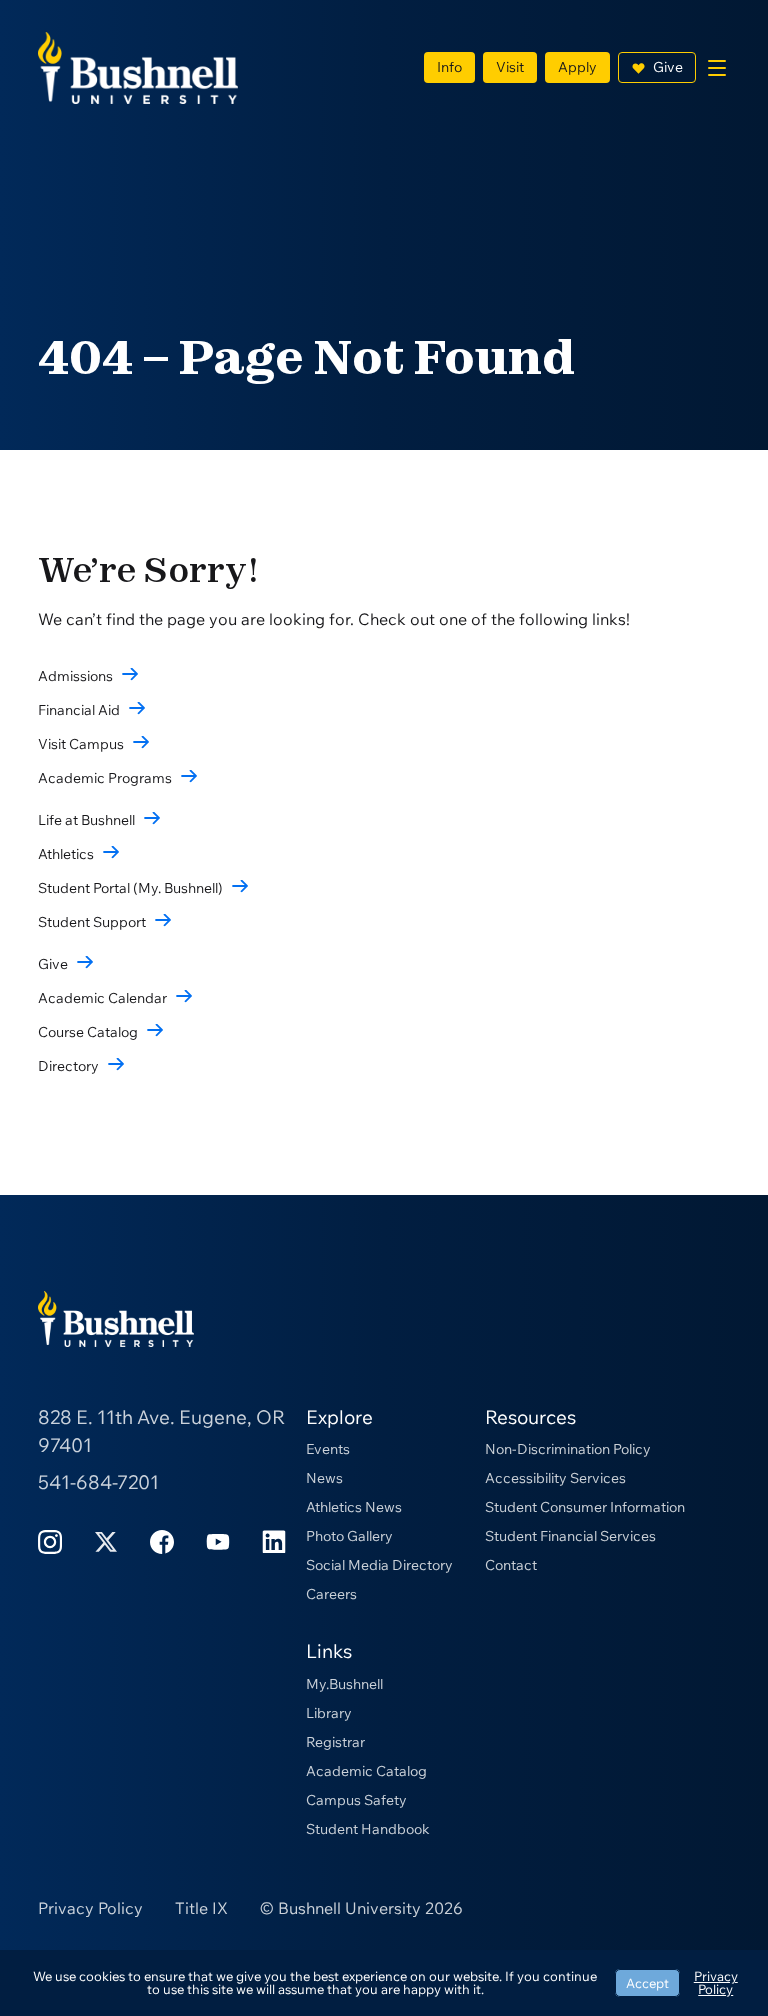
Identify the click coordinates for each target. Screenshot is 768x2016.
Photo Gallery (349, 1536)
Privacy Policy (90, 1908)
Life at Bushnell (86, 820)
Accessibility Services (555, 1478)
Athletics (66, 854)
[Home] (138, 66)
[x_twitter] (106, 1539)
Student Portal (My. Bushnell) (130, 888)
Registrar (335, 1742)
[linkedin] (274, 1539)
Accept (647, 1983)
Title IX (201, 1908)
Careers (331, 1594)
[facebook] (162, 1539)
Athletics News (354, 1507)
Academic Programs (105, 778)
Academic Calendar (102, 998)
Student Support (92, 922)
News (324, 1478)
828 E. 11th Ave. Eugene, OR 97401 (161, 1431)
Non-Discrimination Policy (568, 1449)
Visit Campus (81, 744)
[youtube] (218, 1539)
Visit (510, 67)
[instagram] (50, 1539)
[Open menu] (717, 68)
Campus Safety (356, 1800)
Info (449, 67)
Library (329, 1713)
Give (668, 67)
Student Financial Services (570, 1536)
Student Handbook (368, 1829)
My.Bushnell (344, 1684)
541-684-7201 (98, 1482)
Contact (511, 1565)
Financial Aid (79, 710)
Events (328, 1449)
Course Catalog (88, 1032)
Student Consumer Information (585, 1507)
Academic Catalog (366, 1771)
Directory (68, 1066)
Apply (577, 67)
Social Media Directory (379, 1565)
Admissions (75, 676)
